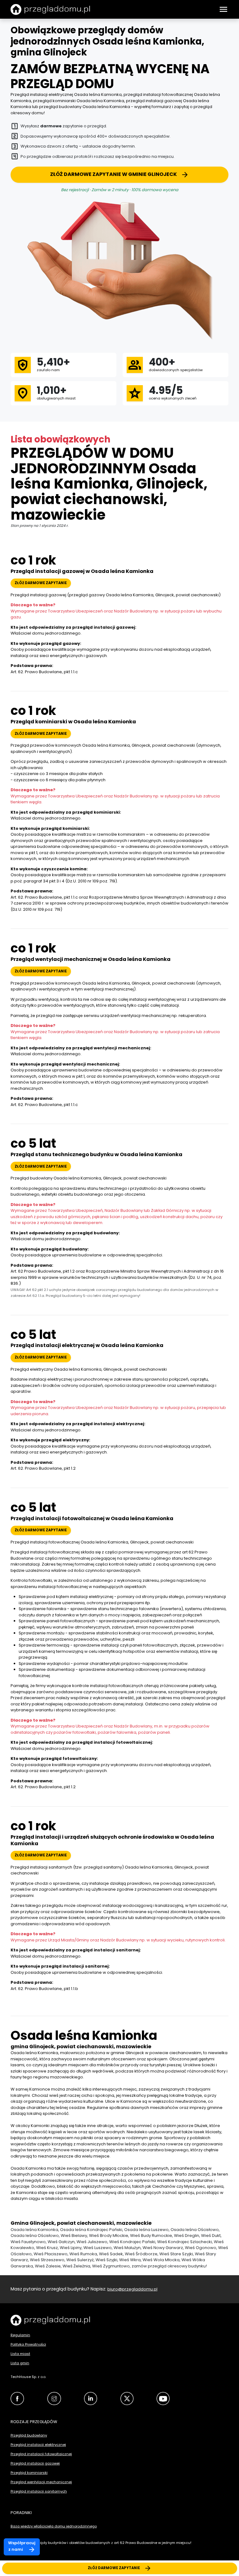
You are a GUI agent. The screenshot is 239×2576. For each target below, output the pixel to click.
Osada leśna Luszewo (146, 2230)
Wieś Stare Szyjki (176, 2254)
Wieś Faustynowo (28, 2242)
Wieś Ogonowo (201, 2248)
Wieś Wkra (130, 2260)
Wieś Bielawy (74, 2236)
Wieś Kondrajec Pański (132, 2242)
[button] (223, 9)
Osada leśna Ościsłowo (195, 2230)
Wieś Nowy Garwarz (163, 2248)
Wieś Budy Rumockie (151, 2236)
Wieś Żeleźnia (76, 2266)
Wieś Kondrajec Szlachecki (185, 2242)
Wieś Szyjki (106, 2260)
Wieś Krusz (47, 2248)
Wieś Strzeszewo (47, 2260)
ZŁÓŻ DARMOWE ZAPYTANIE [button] (41, 583)
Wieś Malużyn (127, 2248)
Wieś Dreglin (187, 2236)
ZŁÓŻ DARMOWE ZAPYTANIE (114, 2568)
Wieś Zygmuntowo (111, 2266)
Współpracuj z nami (22, 2546)
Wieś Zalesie (48, 2266)
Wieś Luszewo (98, 2248)
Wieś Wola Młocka (161, 2260)
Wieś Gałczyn (61, 2242)
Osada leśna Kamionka (34, 2230)
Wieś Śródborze (141, 2254)
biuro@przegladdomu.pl (132, 2289)
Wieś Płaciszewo (51, 2254)
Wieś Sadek (111, 2254)
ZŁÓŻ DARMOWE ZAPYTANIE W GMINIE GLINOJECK (113, 174)
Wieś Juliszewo (92, 2242)
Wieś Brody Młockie (109, 2236)
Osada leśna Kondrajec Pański (91, 2230)
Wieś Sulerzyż (80, 2260)
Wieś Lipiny (71, 2248)
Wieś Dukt (211, 2236)
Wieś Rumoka (83, 2254)
